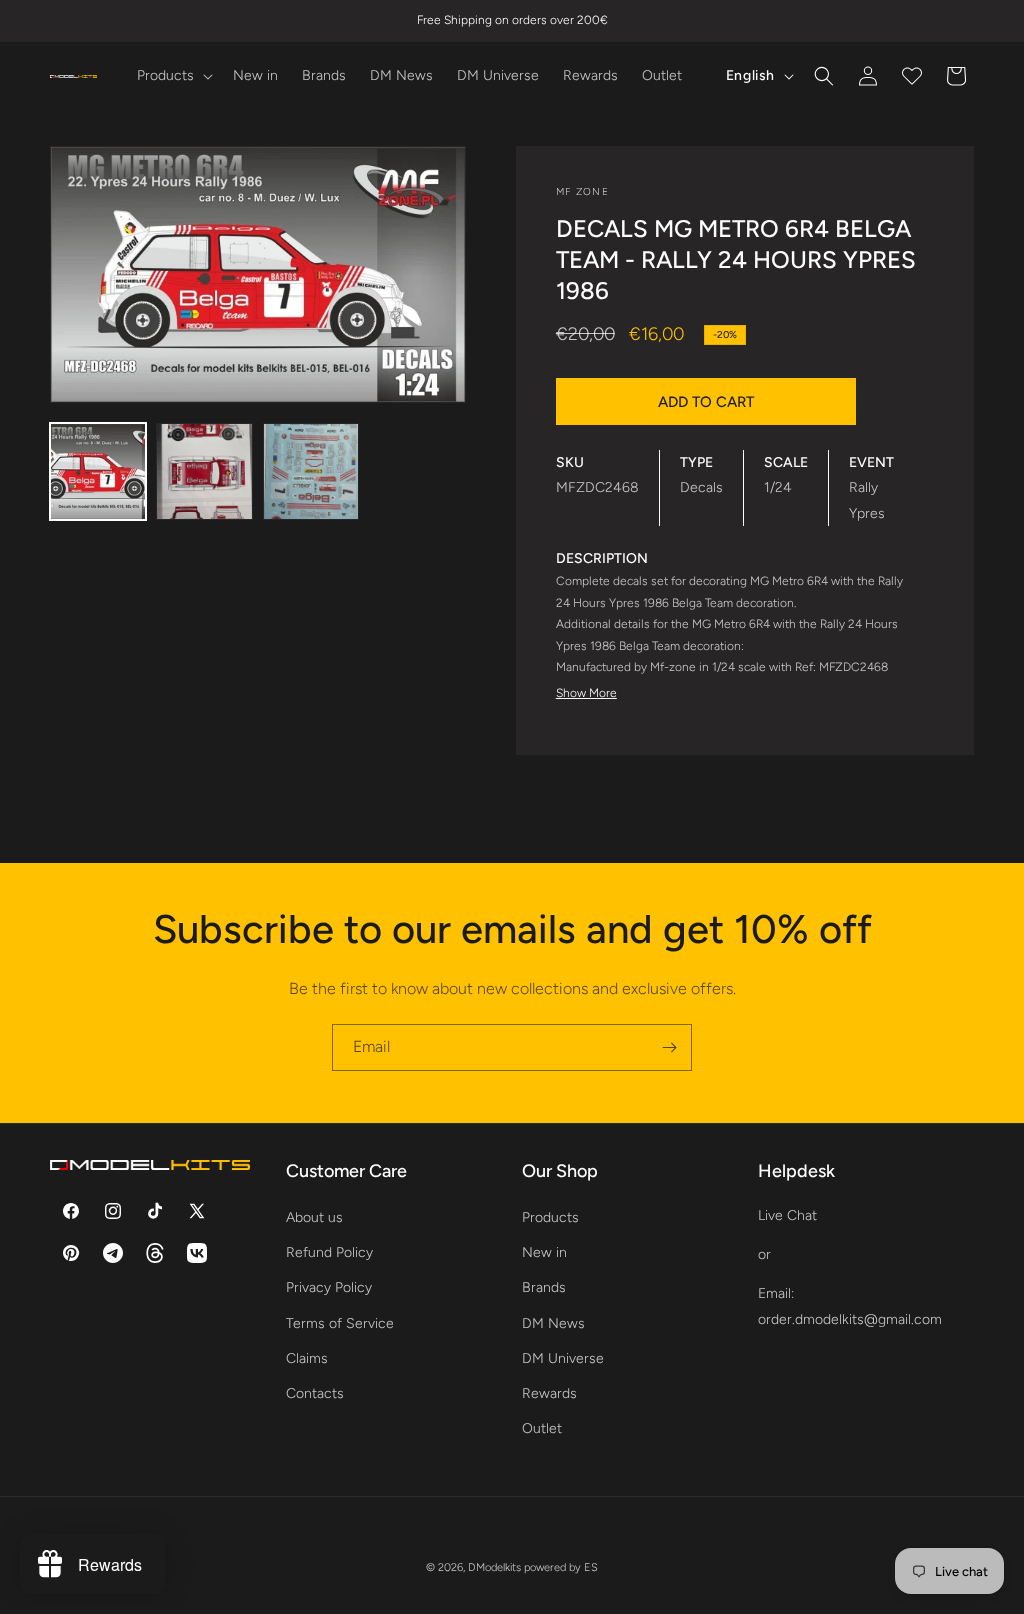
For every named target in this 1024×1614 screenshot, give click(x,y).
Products (550, 1217)
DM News (553, 1323)
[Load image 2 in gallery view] (204, 471)
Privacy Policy (329, 1287)
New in (544, 1252)
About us (314, 1217)
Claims (307, 1358)
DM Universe (563, 1358)
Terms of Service (340, 1323)
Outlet (542, 1428)
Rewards (549, 1393)
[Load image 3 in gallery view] (311, 471)
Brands (544, 1287)
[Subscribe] (669, 1047)
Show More (586, 693)
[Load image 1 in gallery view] (98, 471)
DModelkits (494, 1567)
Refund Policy (329, 1252)
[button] (173, 76)
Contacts (315, 1393)
